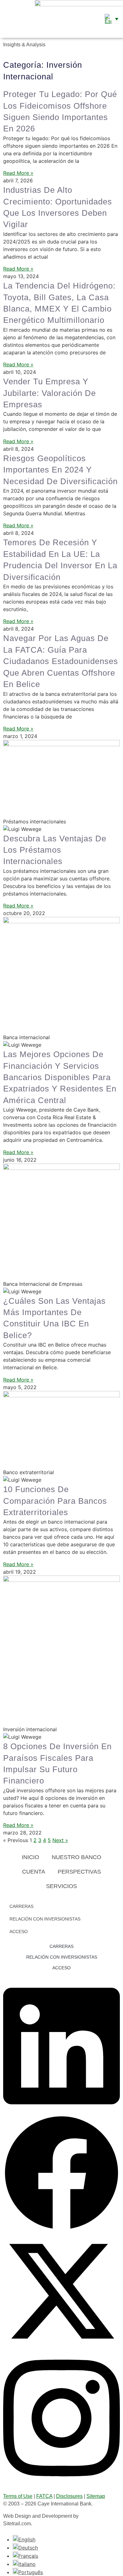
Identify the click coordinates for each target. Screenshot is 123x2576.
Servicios (61, 1886)
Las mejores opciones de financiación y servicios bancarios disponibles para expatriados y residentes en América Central (60, 1077)
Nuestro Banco (76, 1857)
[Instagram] (61, 2482)
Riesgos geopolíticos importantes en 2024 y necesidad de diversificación (60, 470)
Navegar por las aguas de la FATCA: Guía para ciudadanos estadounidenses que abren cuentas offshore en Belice (61, 661)
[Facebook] (61, 2229)
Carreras (21, 1906)
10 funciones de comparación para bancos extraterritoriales (55, 1501)
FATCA (44, 2496)
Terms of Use (18, 2496)
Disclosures (69, 2496)
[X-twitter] (61, 2348)
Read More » (18, 173)
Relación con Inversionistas (45, 1919)
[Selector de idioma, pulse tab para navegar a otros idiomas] (111, 19)
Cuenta (34, 1872)
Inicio (30, 1857)
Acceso (19, 1932)
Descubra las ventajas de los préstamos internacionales (55, 850)
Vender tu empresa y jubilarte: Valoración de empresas (50, 393)
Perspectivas (79, 1872)
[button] (6, 19)
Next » (60, 1840)
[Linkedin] (61, 2111)
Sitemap (96, 2496)
